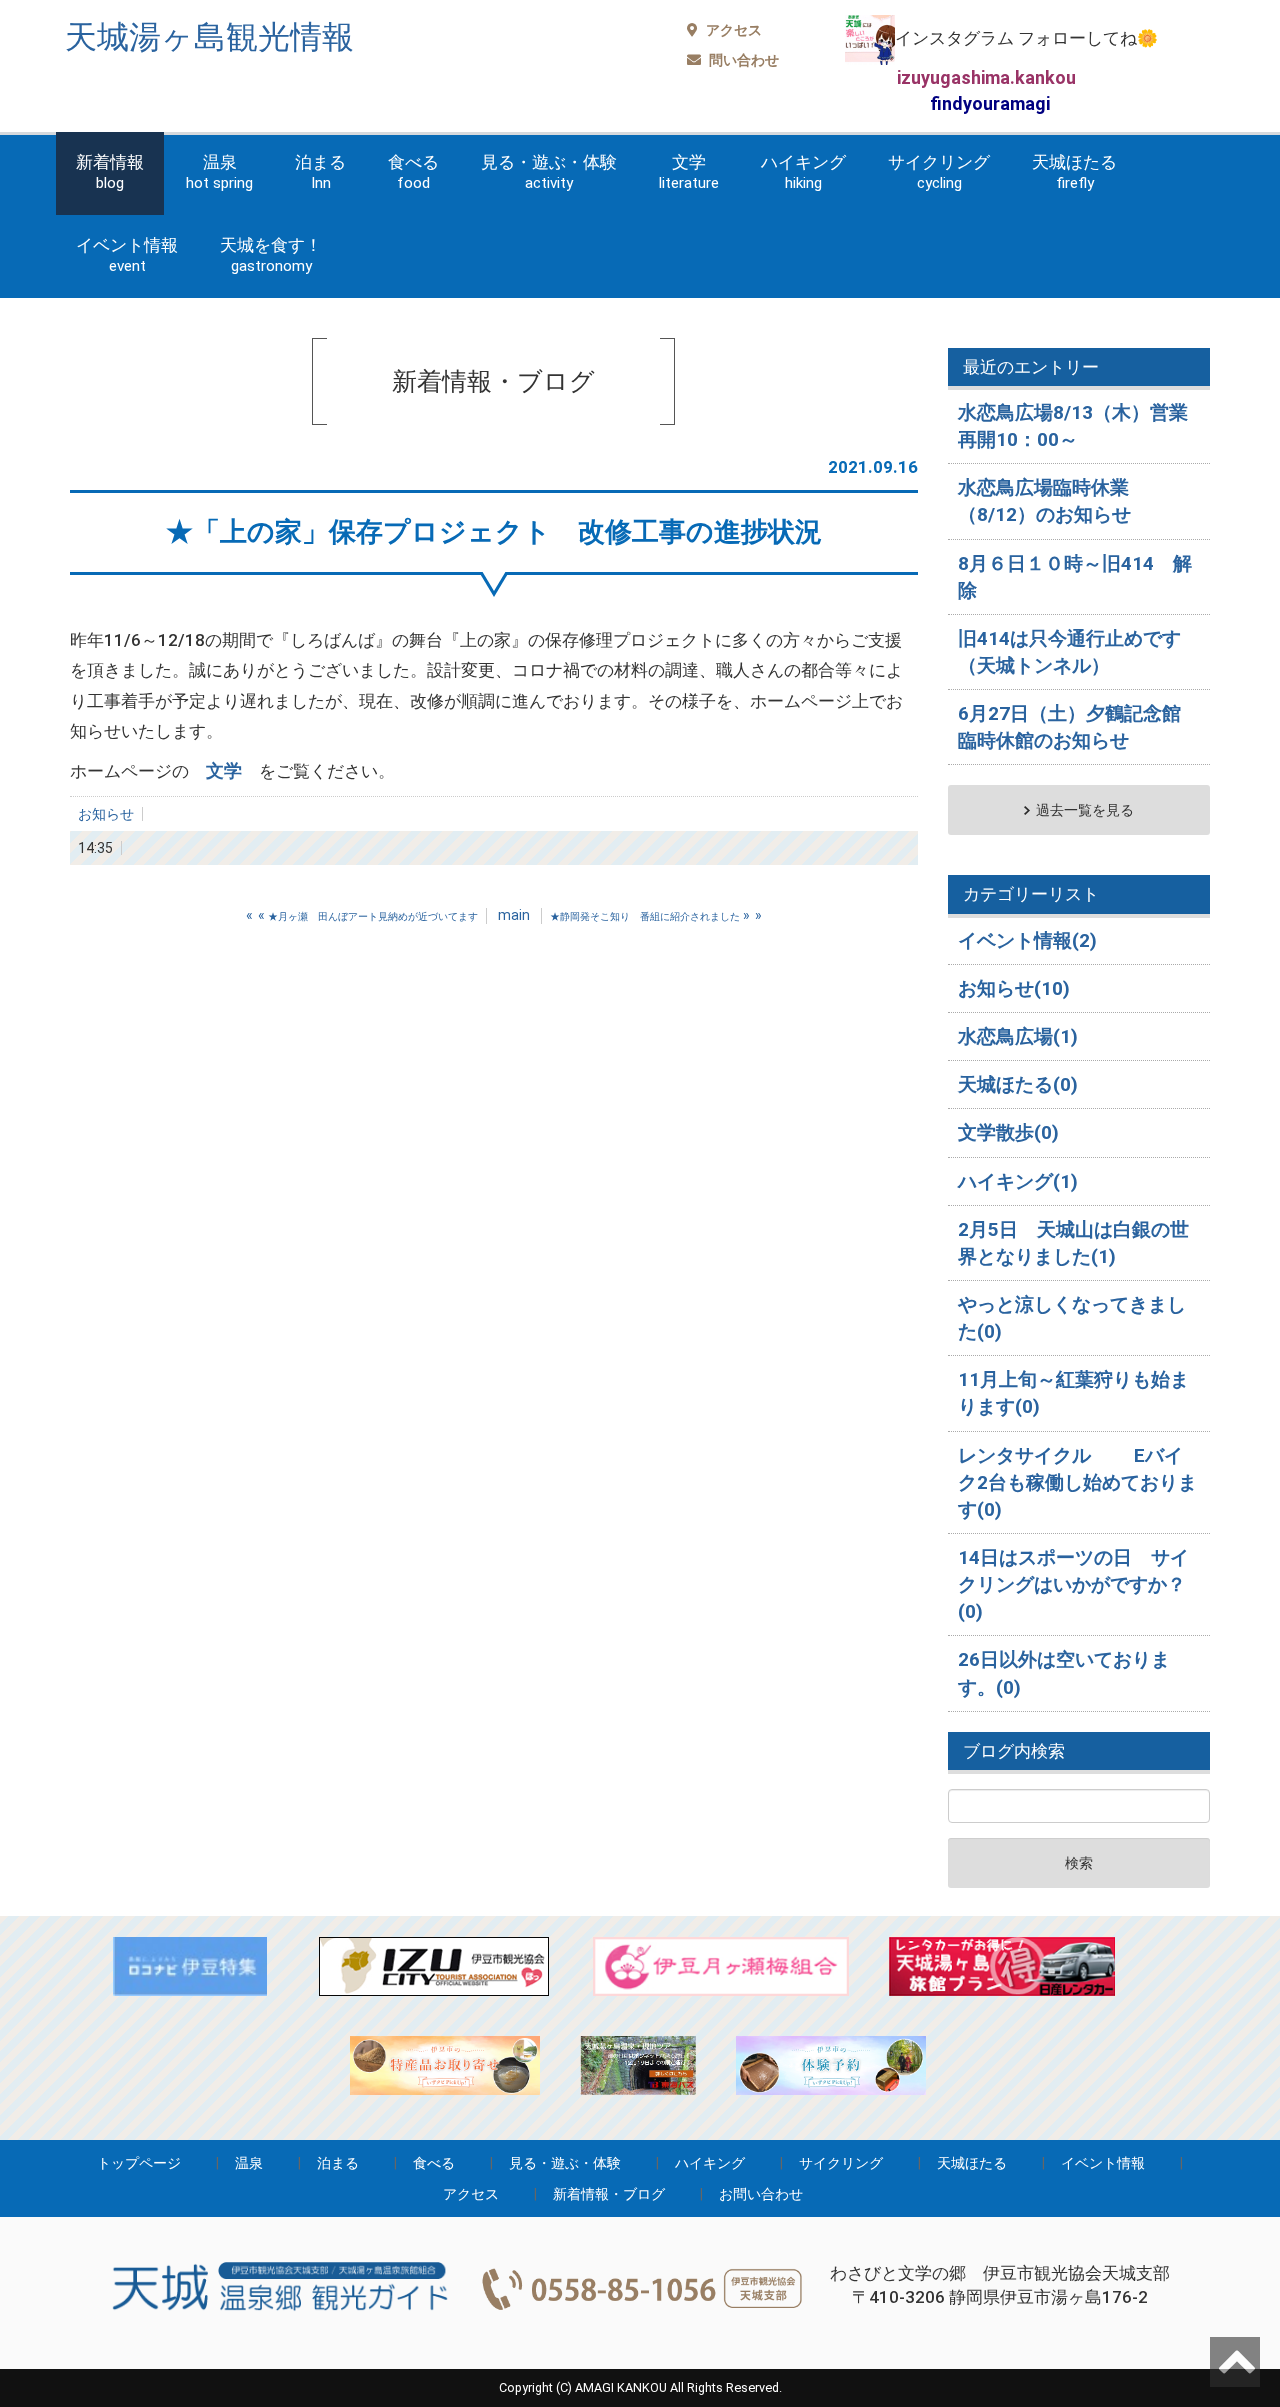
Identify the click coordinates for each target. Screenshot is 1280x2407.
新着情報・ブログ (609, 2194)
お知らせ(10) (1014, 988)
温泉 (219, 172)
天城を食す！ (271, 255)
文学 (689, 172)
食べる (413, 172)
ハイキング (803, 172)
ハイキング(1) (1018, 1181)
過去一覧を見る (1085, 810)
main (514, 915)
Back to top (1235, 2362)
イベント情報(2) (1027, 940)
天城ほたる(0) (1018, 1084)
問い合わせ (742, 60)
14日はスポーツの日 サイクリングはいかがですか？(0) (1073, 1584)
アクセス (732, 30)
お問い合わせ (761, 2194)
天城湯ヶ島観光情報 (209, 37)
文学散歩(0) (1008, 1132)
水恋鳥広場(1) (1018, 1036)
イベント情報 (127, 255)
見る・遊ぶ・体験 (549, 172)
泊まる (320, 172)
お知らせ (106, 814)
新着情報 (110, 172)
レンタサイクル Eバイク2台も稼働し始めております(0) (1077, 1482)
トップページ (139, 2163)
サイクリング (939, 172)
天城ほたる (1074, 172)
